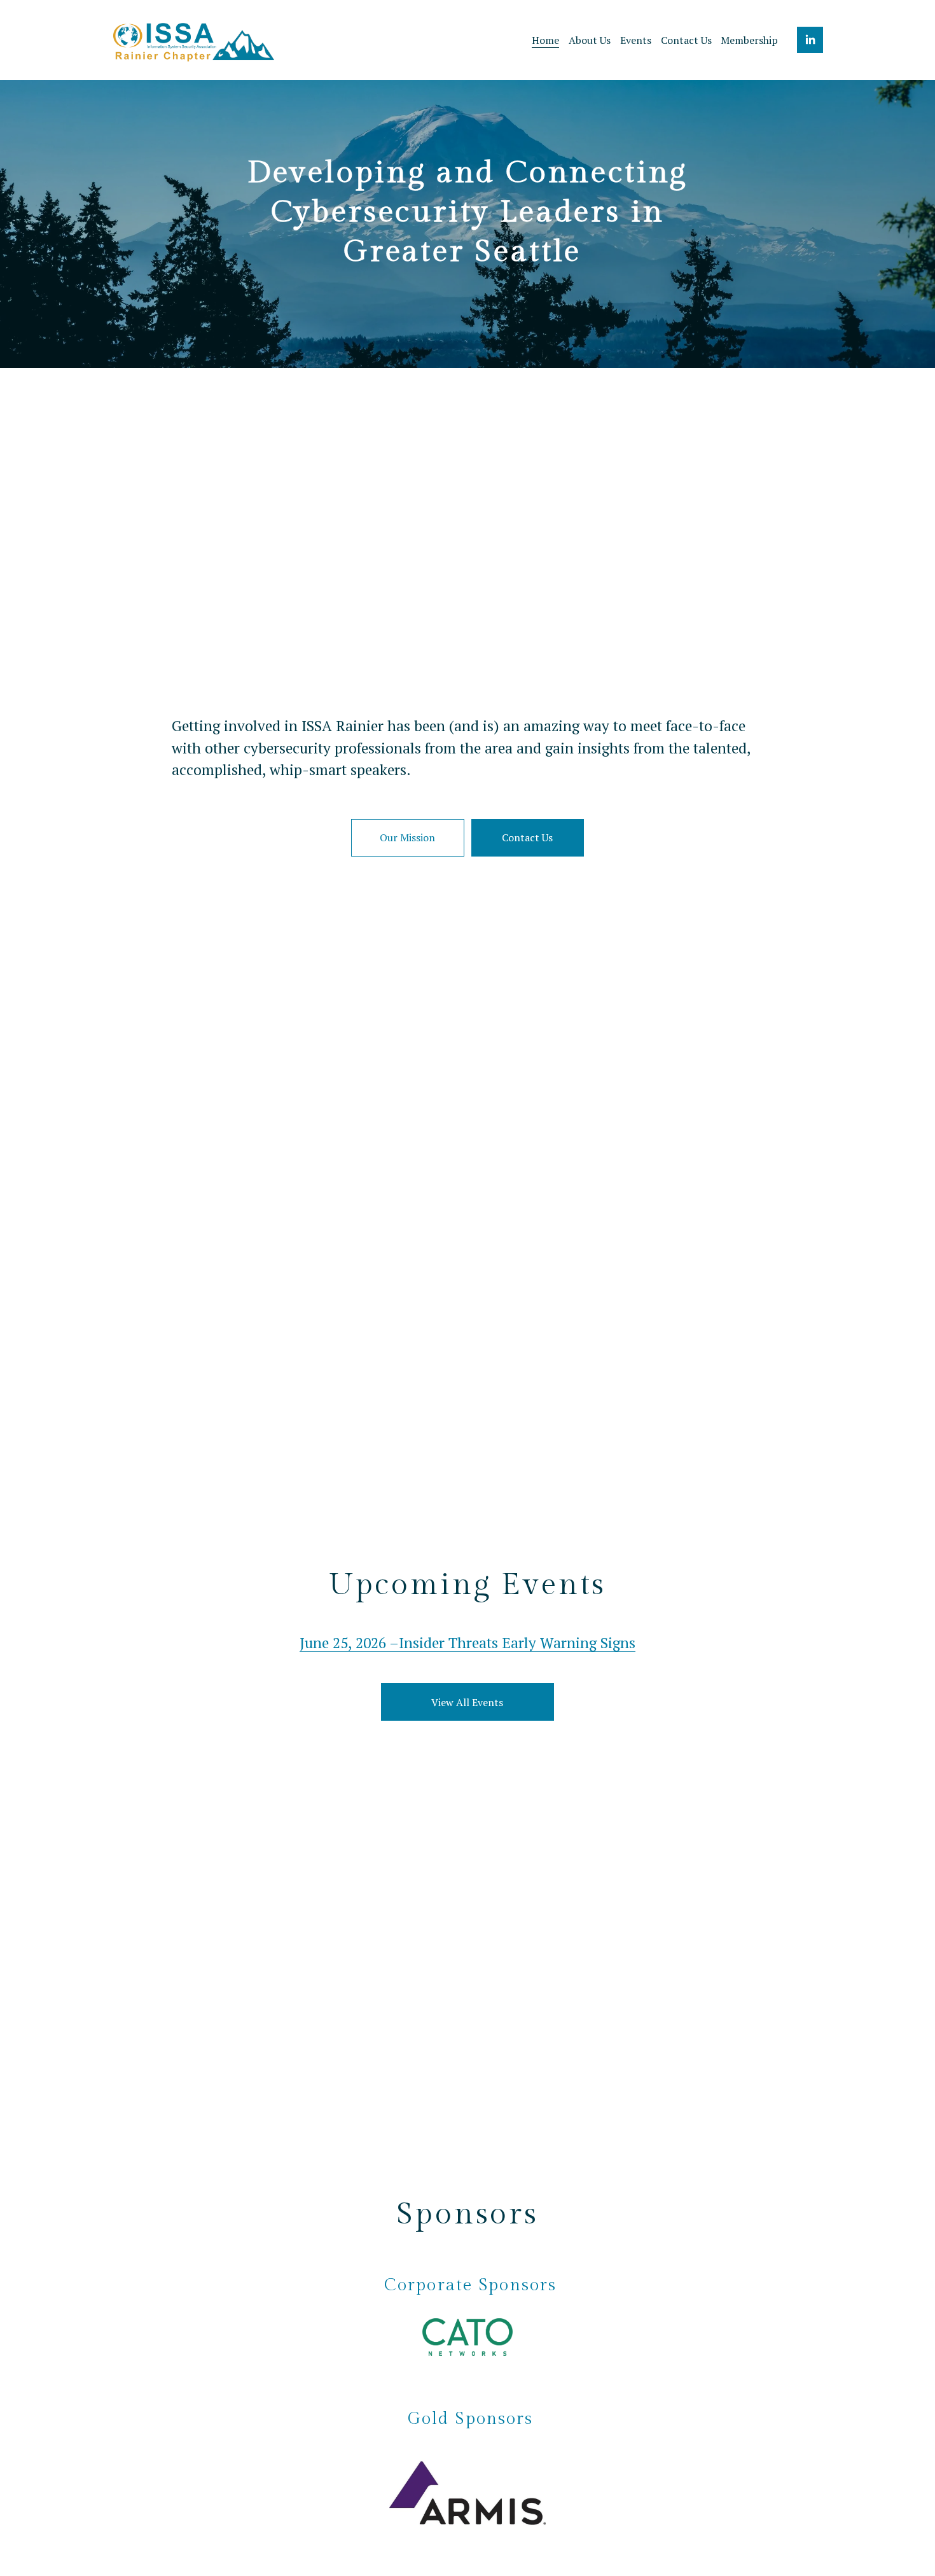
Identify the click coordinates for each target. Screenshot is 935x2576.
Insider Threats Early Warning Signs (517, 1643)
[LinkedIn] (810, 40)
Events (636, 40)
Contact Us (686, 40)
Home (545, 40)
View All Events (467, 1702)
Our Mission (407, 837)
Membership (749, 40)
